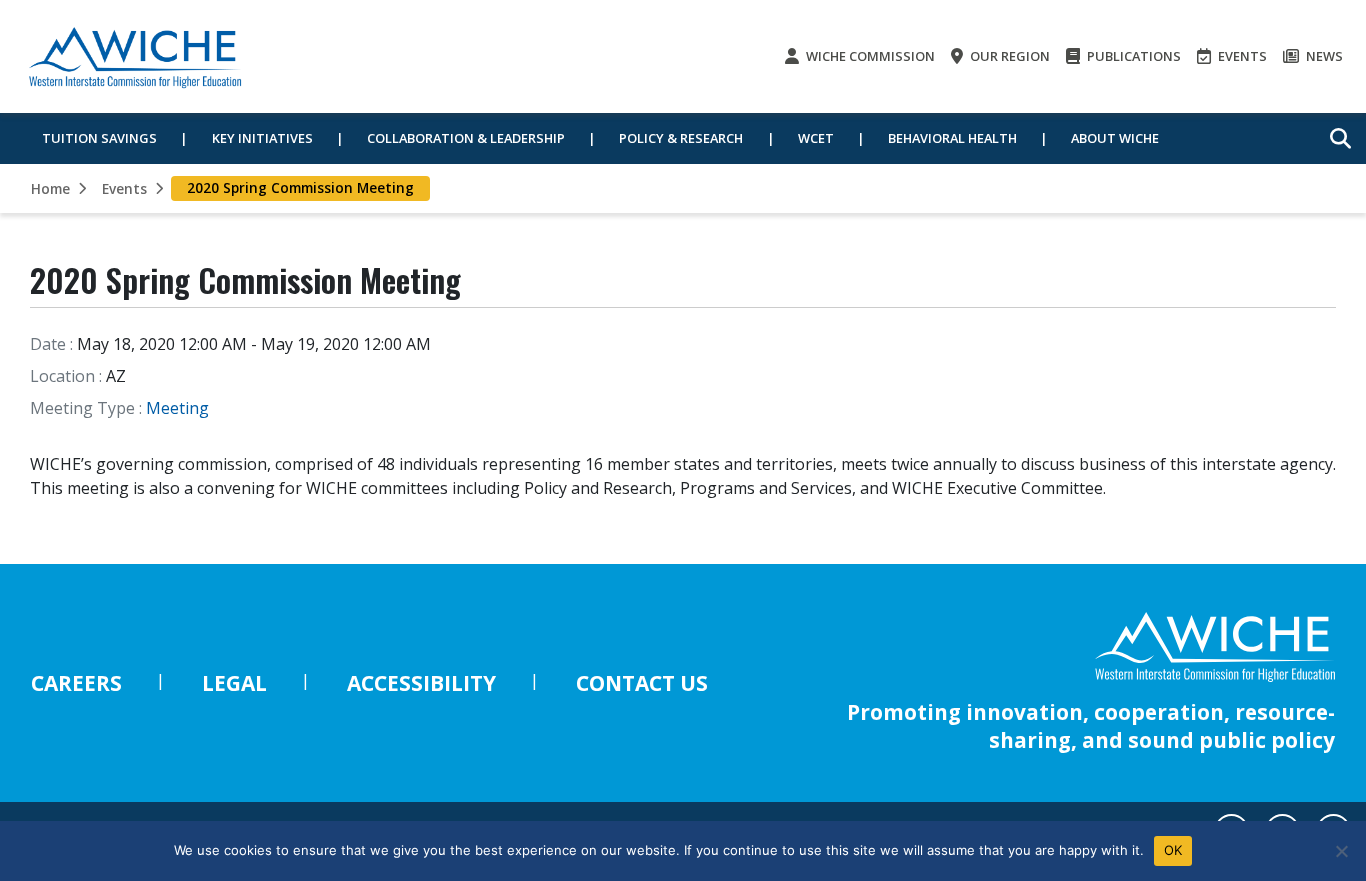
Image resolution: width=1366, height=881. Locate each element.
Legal (234, 683)
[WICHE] (135, 56)
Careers (76, 683)
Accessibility (421, 683)
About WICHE (1115, 138)
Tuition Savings (99, 138)
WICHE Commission (869, 56)
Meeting (177, 408)
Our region (1008, 56)
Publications (1132, 56)
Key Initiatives (262, 138)
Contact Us (642, 683)
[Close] (1341, 851)
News (1323, 56)
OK (1173, 850)
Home (50, 188)
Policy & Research (681, 138)
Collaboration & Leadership (466, 138)
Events (1241, 56)
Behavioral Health (952, 138)
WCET (816, 138)
